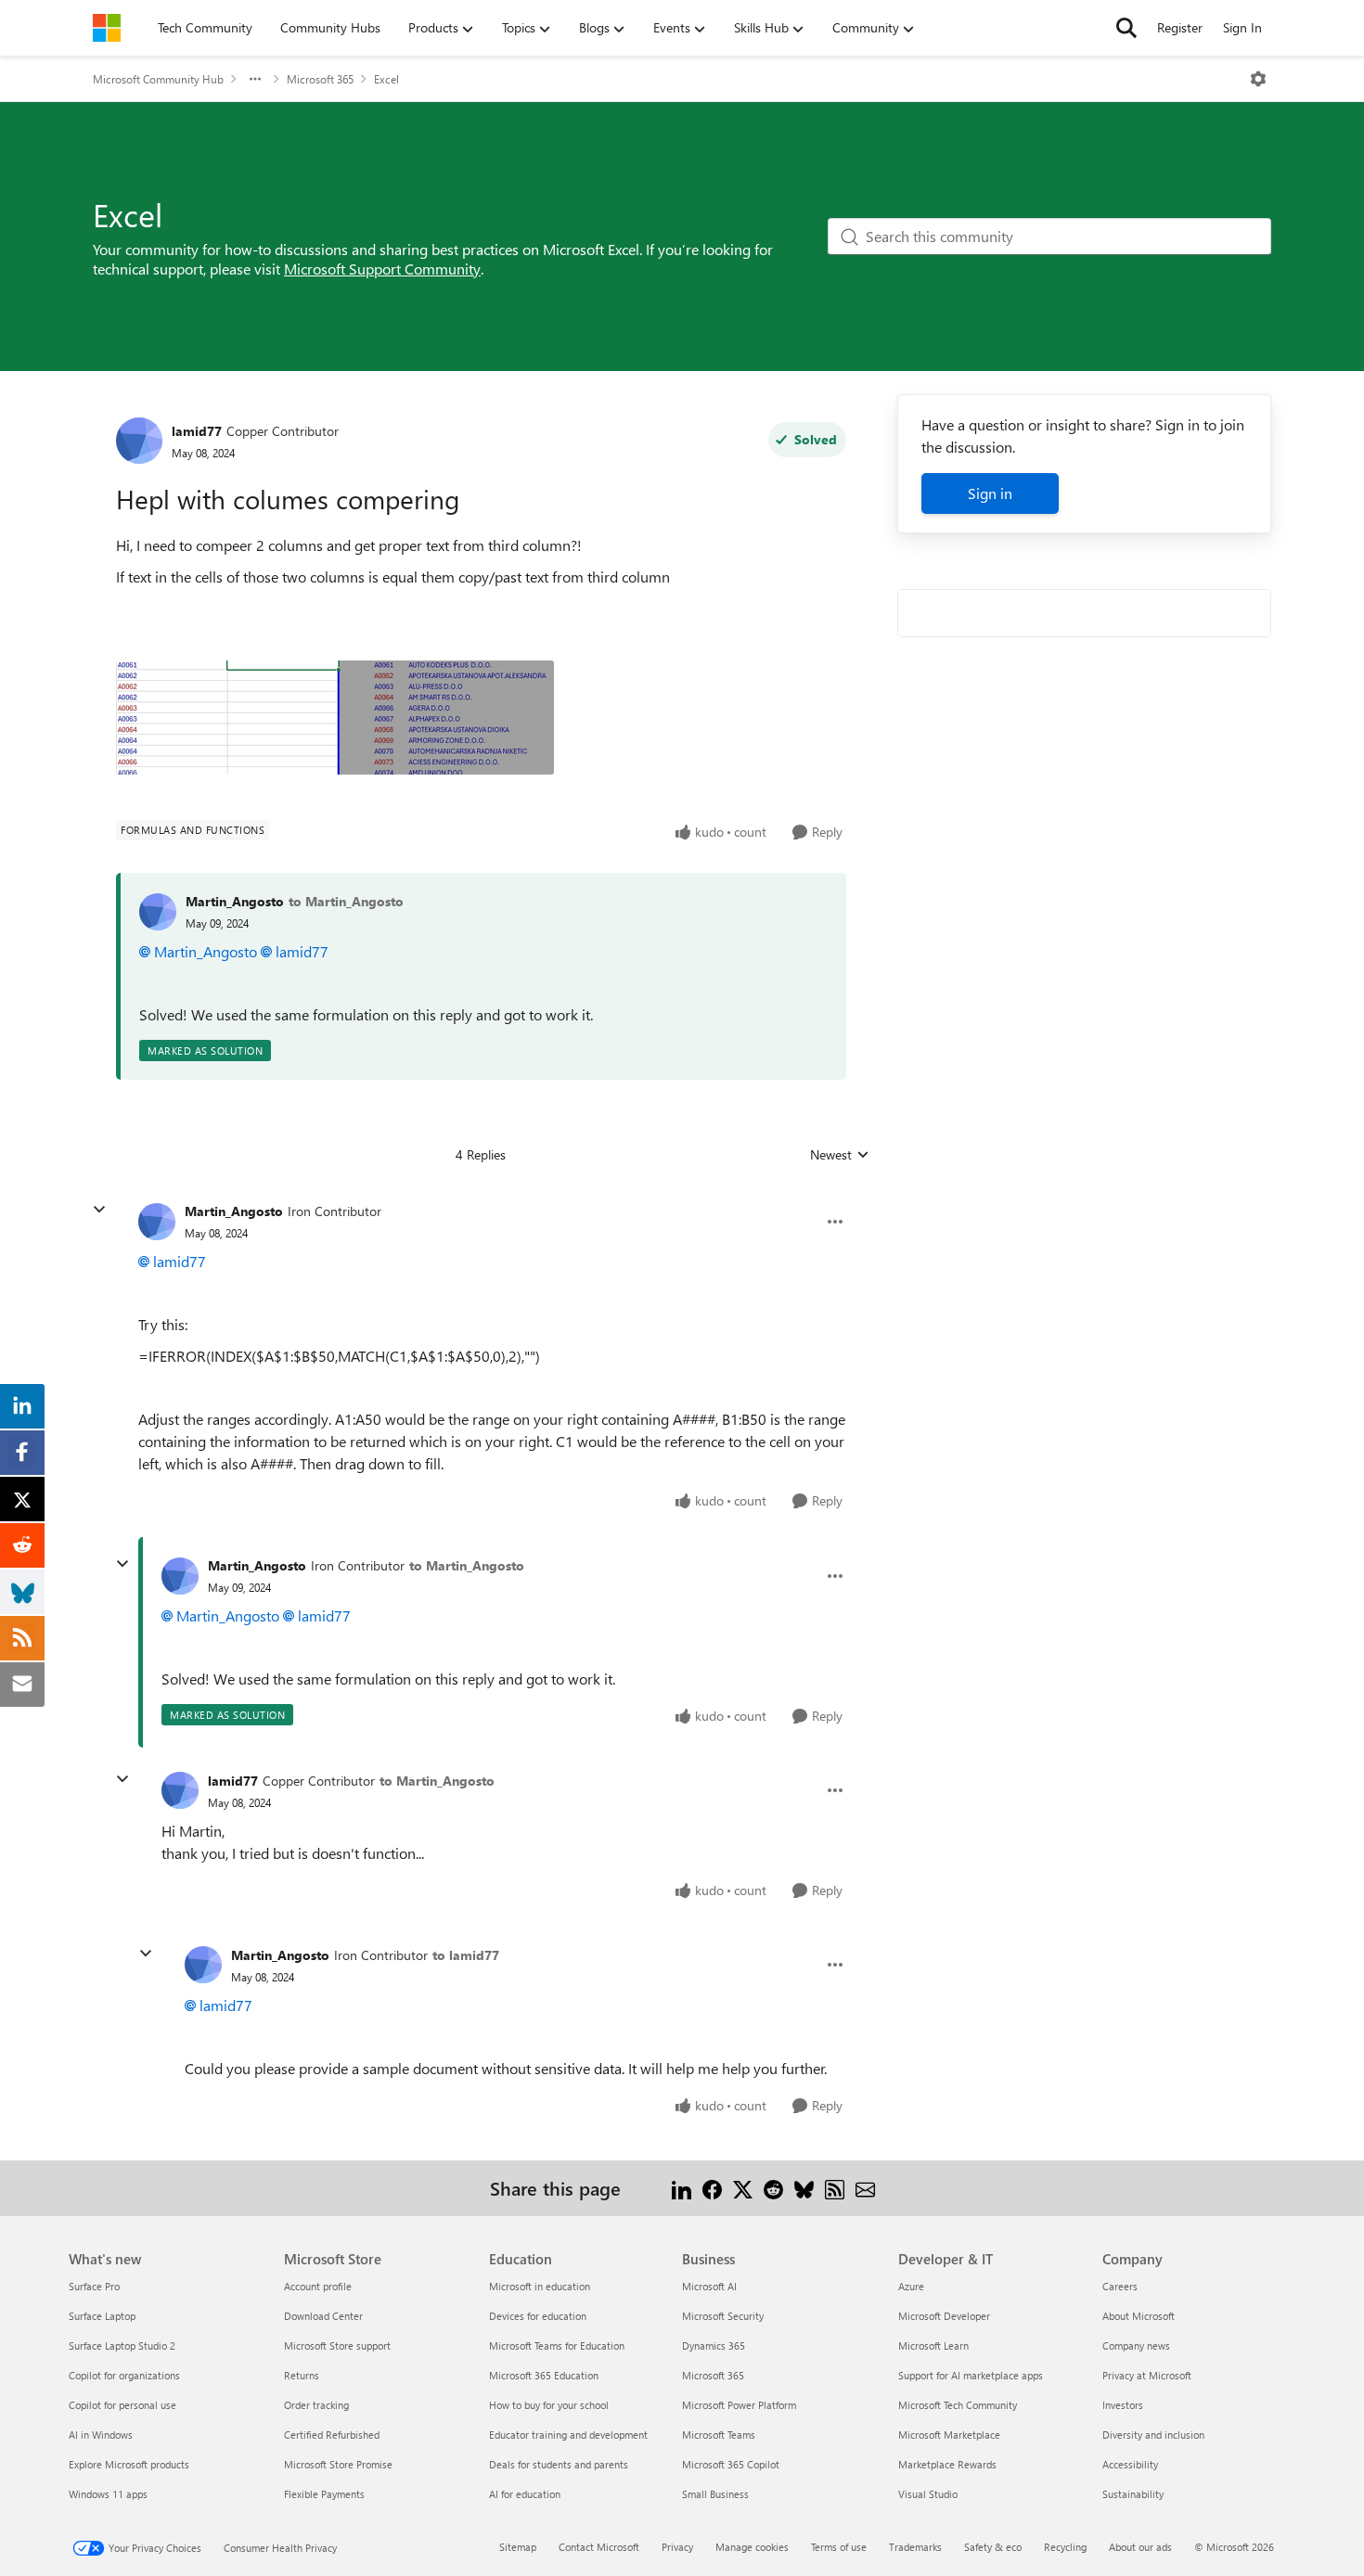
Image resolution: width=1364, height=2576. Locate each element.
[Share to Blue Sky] (804, 2188)
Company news (1136, 2345)
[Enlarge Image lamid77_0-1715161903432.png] (335, 718)
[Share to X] (743, 2188)
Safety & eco (993, 2547)
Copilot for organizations (124, 2375)
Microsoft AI (709, 2286)
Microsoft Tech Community (958, 2405)
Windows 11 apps (108, 2494)
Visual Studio (928, 2494)
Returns (302, 2375)
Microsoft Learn (933, 2345)
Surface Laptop (102, 2316)
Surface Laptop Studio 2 (122, 2345)
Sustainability (1133, 2494)
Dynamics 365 (714, 2345)
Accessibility (1130, 2464)
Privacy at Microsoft (1147, 2375)
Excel (386, 79)
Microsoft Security (723, 2316)
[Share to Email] (865, 2188)
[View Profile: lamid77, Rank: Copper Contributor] (139, 441)
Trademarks (915, 2547)
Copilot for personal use (122, 2405)
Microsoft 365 (320, 79)
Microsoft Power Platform (739, 2405)
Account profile (318, 2286)
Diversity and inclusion (1153, 2435)
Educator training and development (568, 2435)
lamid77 (197, 431)
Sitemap (518, 2547)
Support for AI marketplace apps (971, 2375)
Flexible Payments (324, 2494)
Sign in (990, 493)
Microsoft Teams (719, 2435)
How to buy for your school (549, 2405)
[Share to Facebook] (712, 2188)
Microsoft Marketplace (949, 2435)
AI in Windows (101, 2435)
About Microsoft (1139, 2316)
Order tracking (316, 2405)
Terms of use (839, 2547)
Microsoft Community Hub (158, 79)
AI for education (525, 2494)
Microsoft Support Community (382, 269)
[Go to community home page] (107, 28)
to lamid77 (466, 1955)
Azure (911, 2286)
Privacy (677, 2547)
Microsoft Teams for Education (557, 2345)
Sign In (1242, 27)
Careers (1120, 2286)
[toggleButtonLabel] (1258, 79)
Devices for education (538, 2316)
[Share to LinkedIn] (682, 2188)
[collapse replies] (99, 1210)
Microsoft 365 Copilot (731, 2464)
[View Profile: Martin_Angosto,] (158, 912)
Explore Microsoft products (129, 2464)
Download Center (323, 2316)
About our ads (1140, 2547)
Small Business (715, 2494)
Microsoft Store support (337, 2345)
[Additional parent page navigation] (255, 79)
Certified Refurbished (332, 2435)
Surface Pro (94, 2286)
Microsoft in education (540, 2286)
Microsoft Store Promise (338, 2464)
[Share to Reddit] (773, 2188)
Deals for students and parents (559, 2464)
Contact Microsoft (599, 2547)
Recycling (1065, 2547)
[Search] (1126, 28)
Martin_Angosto (235, 901)
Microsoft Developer (944, 2316)
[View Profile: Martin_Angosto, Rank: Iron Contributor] (157, 1222)
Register (1180, 27)
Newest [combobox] (840, 1155)
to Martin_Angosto (346, 901)
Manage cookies (752, 2547)
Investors (1123, 2405)
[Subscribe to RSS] (835, 2188)
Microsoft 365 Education (544, 2375)
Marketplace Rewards (947, 2464)
